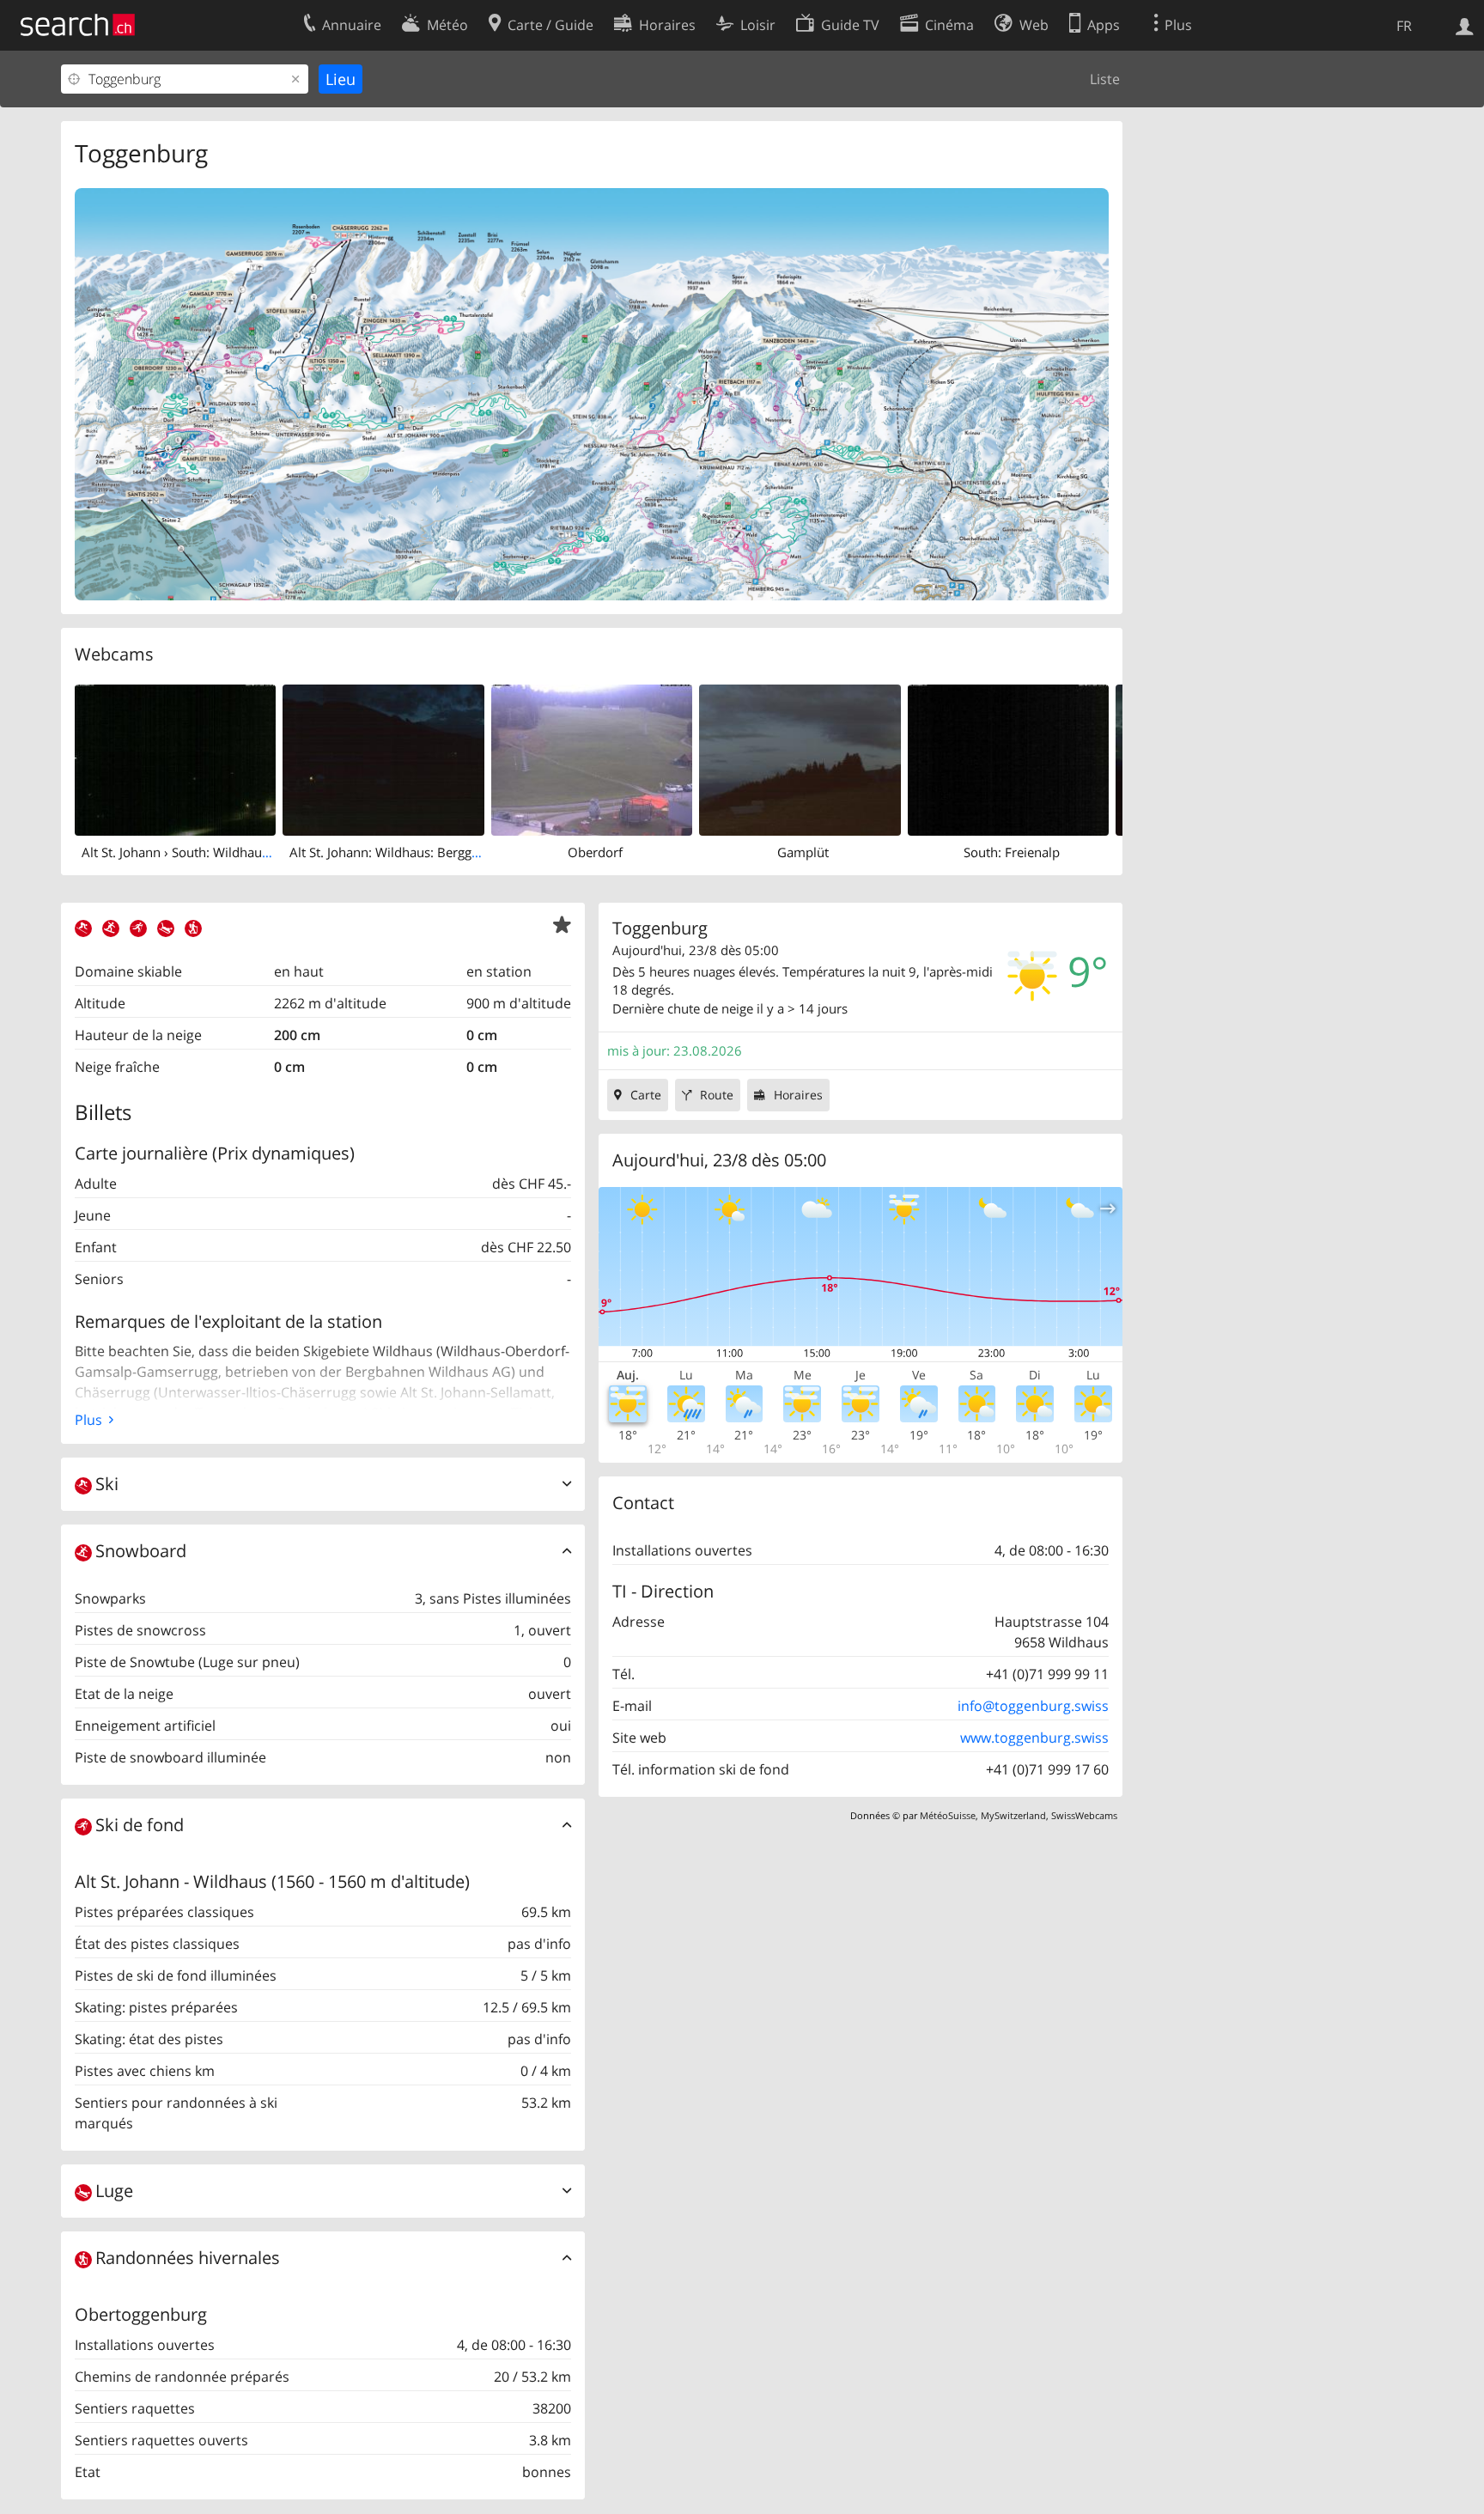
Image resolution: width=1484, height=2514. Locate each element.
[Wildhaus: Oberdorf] (592, 758)
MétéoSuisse (948, 1815)
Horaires (798, 1095)
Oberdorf (595, 852)
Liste (1105, 79)
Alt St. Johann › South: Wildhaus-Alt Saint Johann (224, 852)
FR (1404, 26)
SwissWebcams (1084, 1815)
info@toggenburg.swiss (1033, 1706)
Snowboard (141, 1551)
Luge (114, 2191)
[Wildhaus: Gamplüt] (800, 758)
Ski (107, 1484)
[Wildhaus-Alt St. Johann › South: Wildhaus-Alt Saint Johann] (175, 758)
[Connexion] (1465, 25)
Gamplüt (803, 852)
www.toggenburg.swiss (1034, 1738)
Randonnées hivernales (188, 2258)
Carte (646, 1095)
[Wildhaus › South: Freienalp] (1008, 758)
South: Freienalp (1012, 852)
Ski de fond (140, 1825)
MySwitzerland (1013, 1815)
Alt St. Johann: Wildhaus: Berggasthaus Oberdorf (432, 852)
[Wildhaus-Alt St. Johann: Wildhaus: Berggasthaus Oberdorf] (383, 758)
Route (717, 1095)
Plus (88, 1420)
